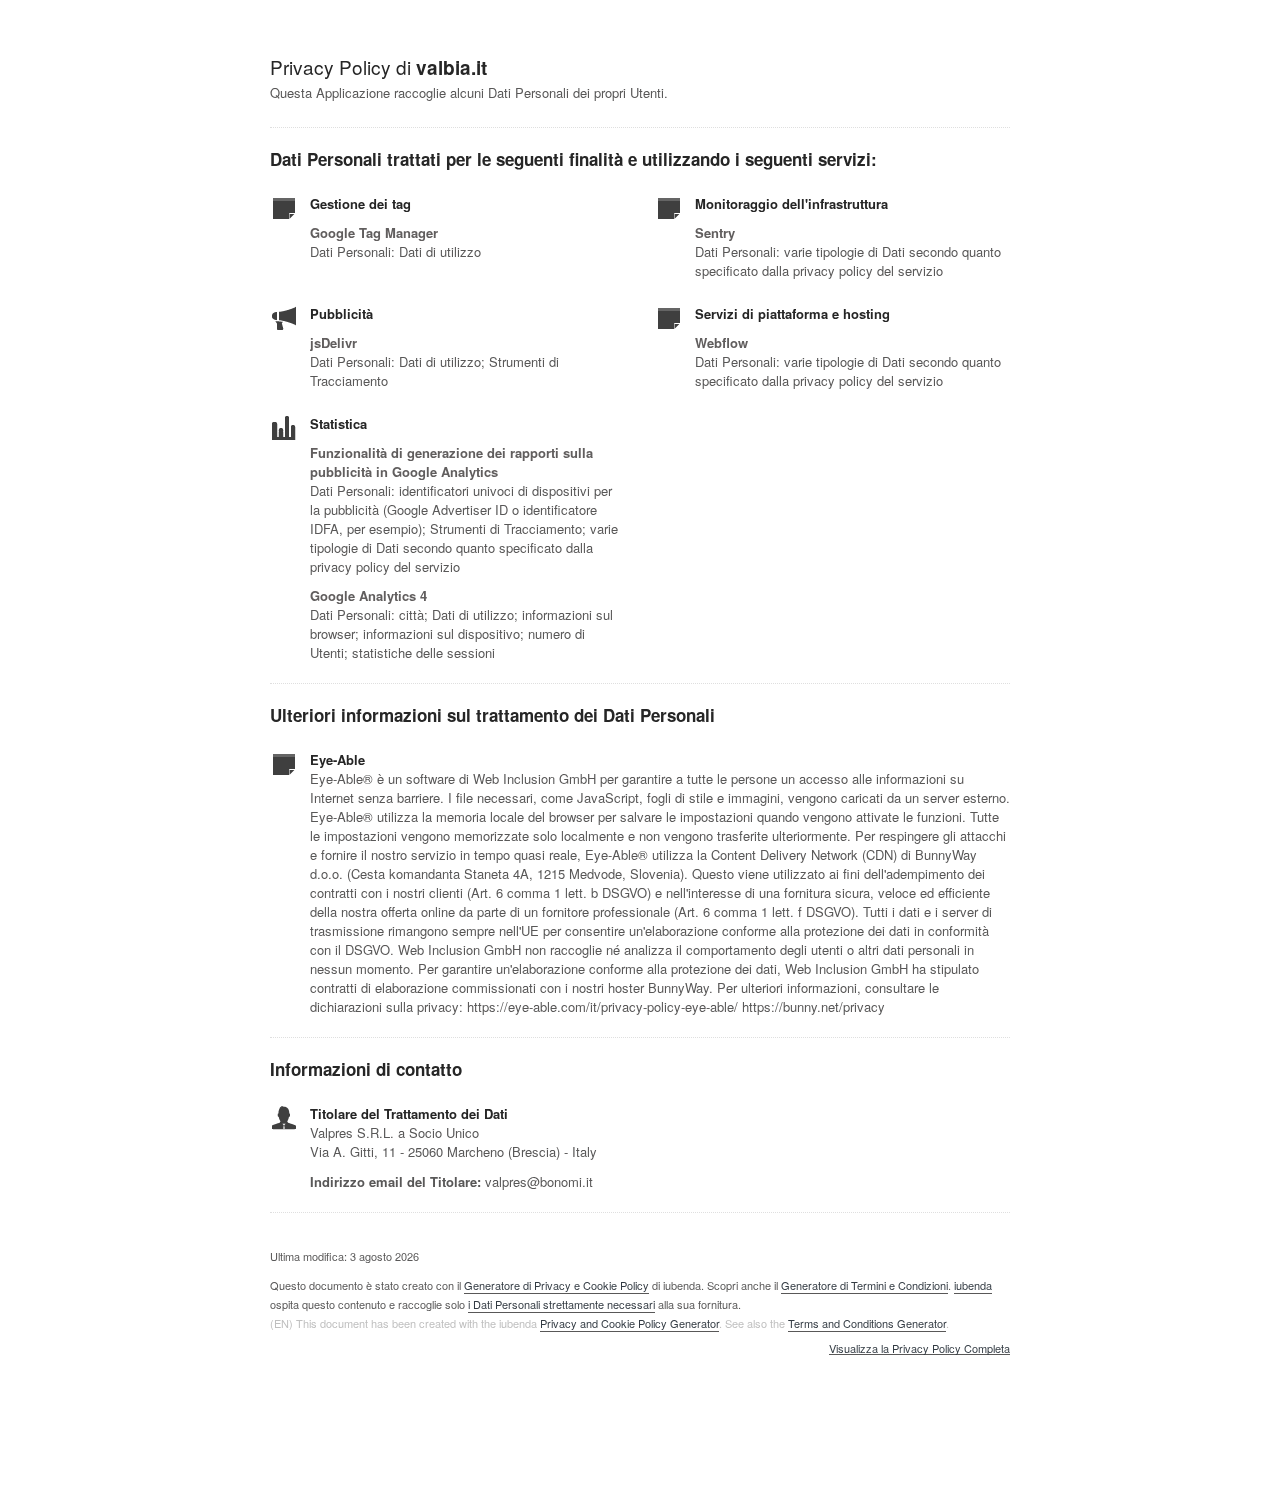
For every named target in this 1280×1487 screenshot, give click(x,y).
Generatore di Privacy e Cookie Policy (556, 1285)
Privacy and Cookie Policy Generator (629, 1323)
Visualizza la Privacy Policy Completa (919, 1349)
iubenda (973, 1285)
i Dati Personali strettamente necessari (561, 1304)
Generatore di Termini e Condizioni (864, 1285)
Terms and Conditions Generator (867, 1323)
